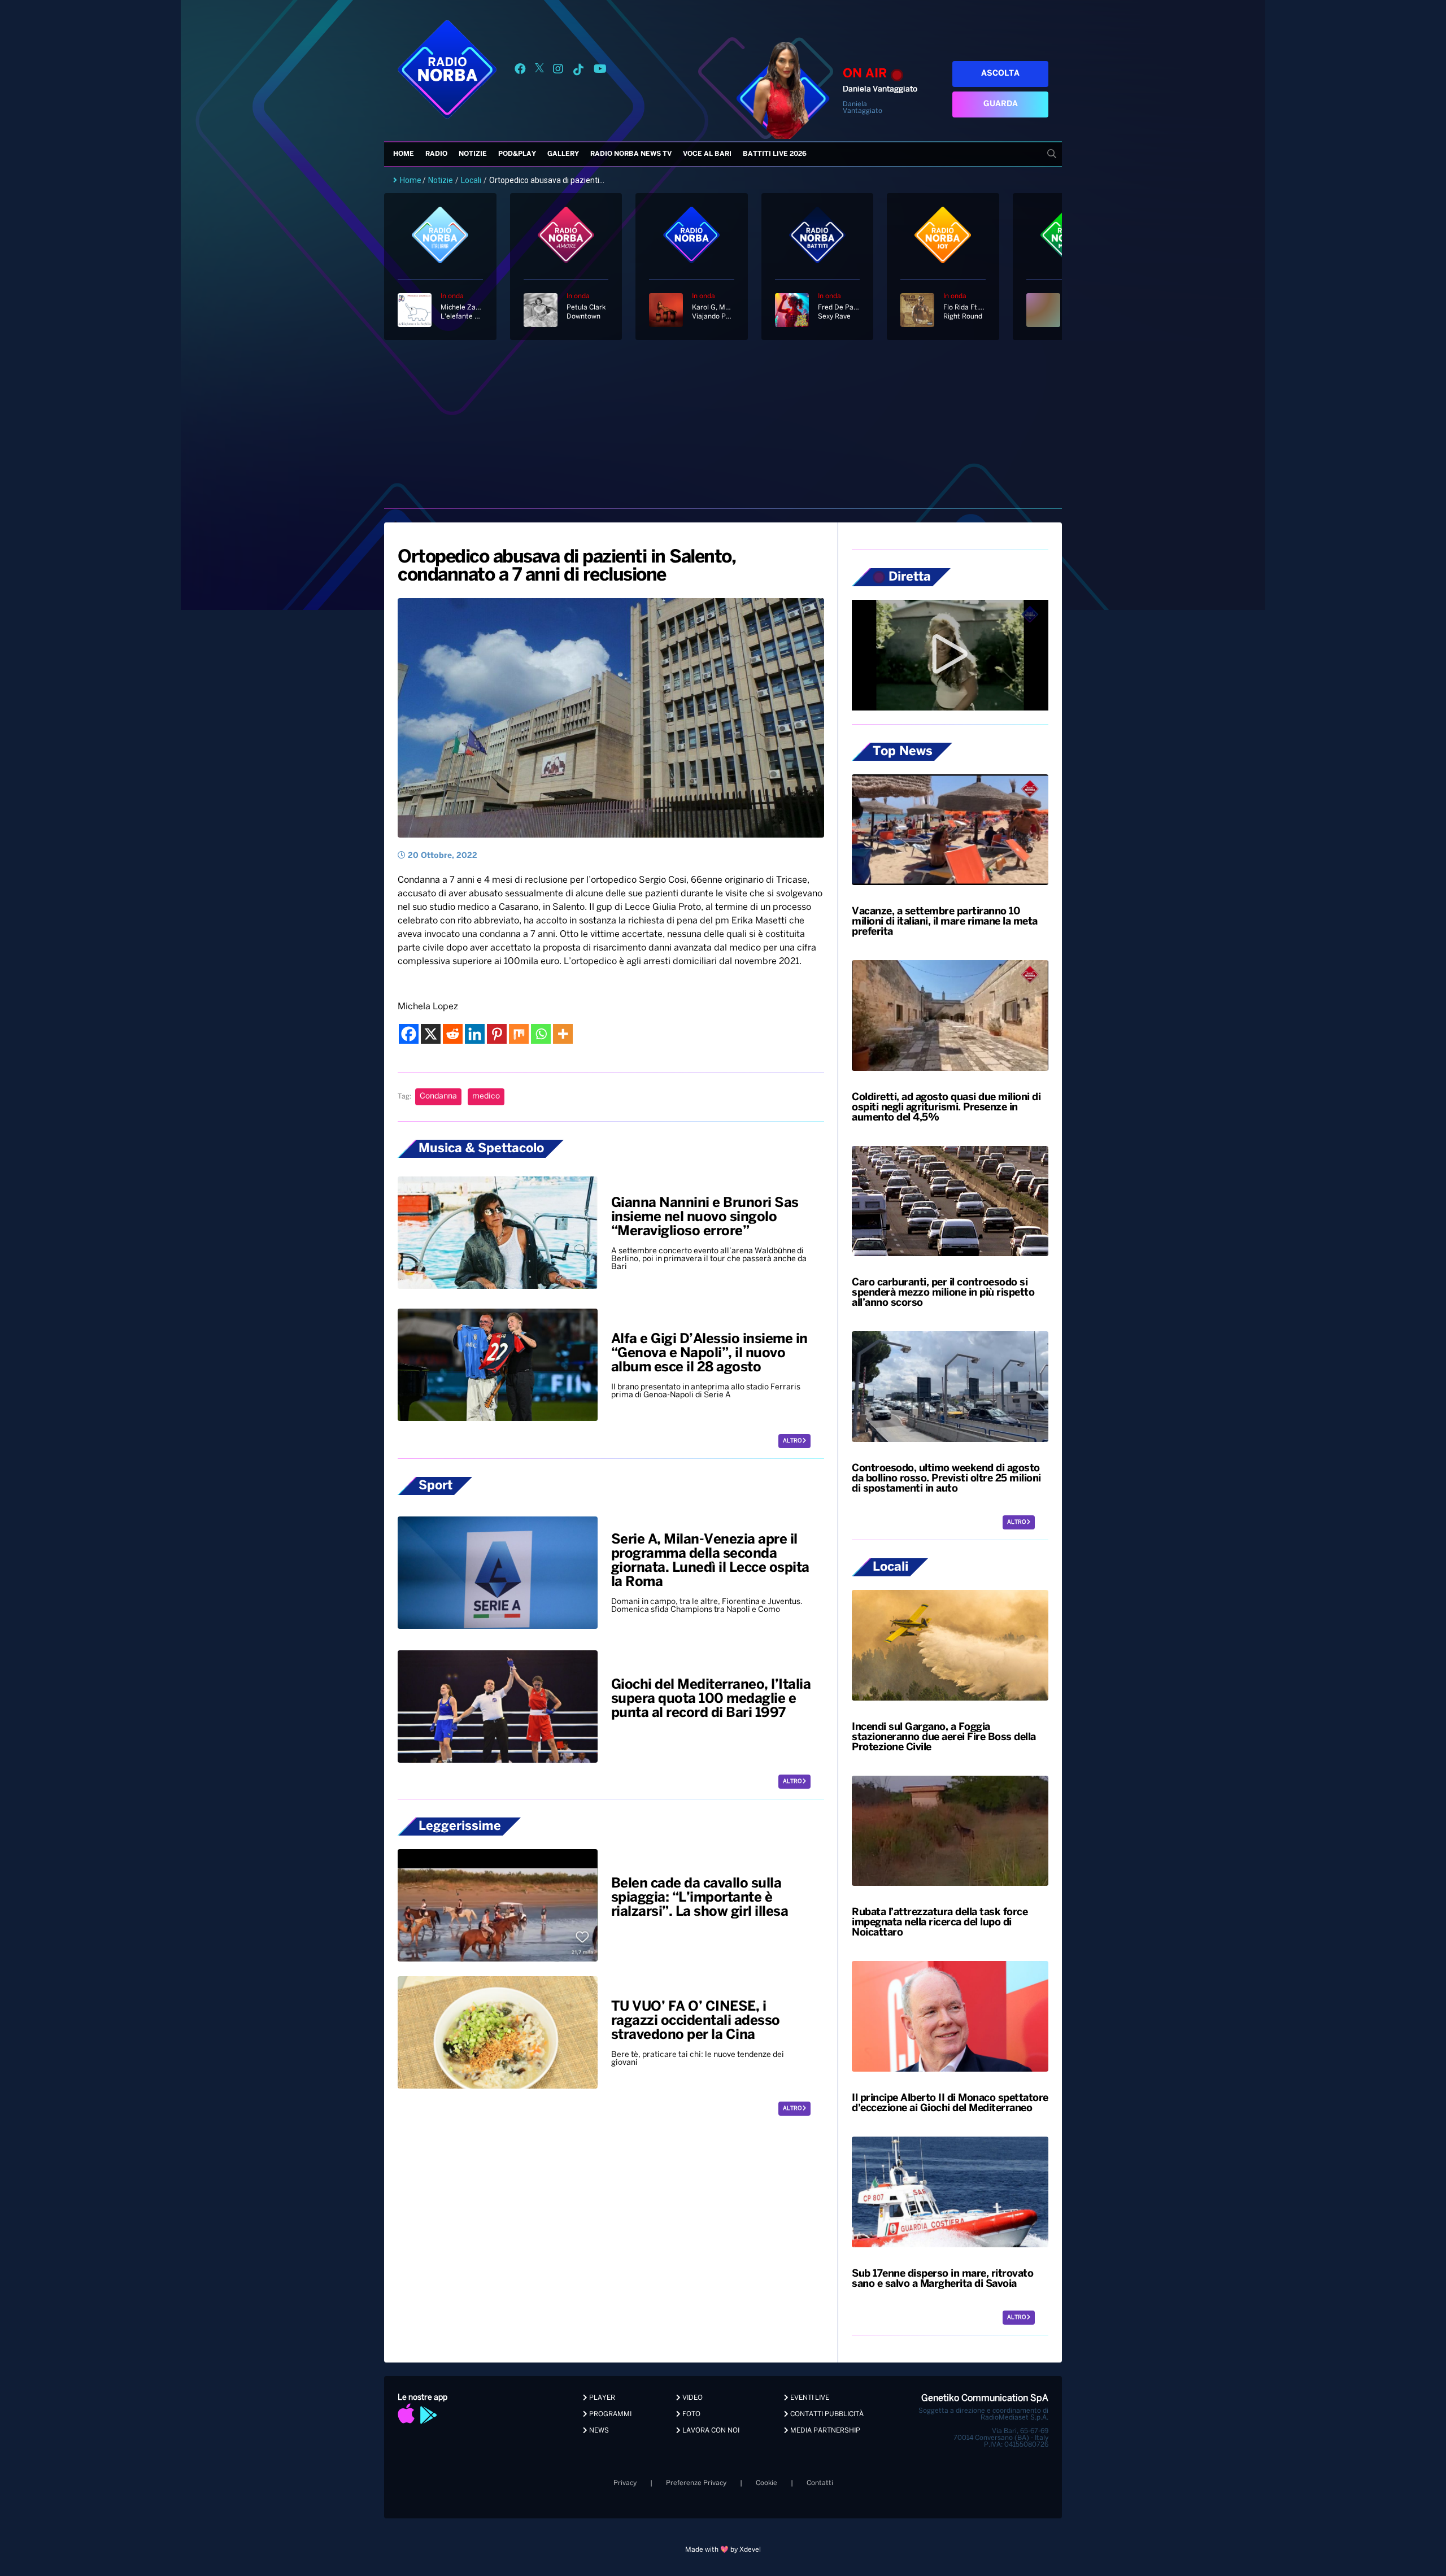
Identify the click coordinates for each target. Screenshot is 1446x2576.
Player (601, 2398)
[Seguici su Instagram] (558, 71)
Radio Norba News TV (631, 154)
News (598, 2431)
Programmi (609, 2414)
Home (404, 154)
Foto (691, 2414)
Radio (436, 154)
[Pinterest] (497, 1034)
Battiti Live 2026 (775, 154)
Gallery (563, 154)
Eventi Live (809, 2398)
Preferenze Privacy (696, 2483)
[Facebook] (409, 1034)
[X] (431, 1034)
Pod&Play (517, 154)
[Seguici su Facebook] (520, 71)
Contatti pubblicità (826, 2414)
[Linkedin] (475, 1034)
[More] (563, 1034)
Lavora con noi (710, 2431)
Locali (471, 180)
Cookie (766, 2483)
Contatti (820, 2483)
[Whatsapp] (541, 1034)
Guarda (1001, 104)
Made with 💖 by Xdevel (723, 2550)
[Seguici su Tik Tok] (578, 71)
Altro (793, 1441)
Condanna (438, 1097)
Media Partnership (824, 2431)
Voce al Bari (707, 154)
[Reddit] (453, 1034)
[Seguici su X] (539, 71)
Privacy (625, 2483)
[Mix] (519, 1034)
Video (692, 2398)
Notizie (473, 154)
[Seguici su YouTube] (600, 71)
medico (486, 1097)
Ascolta (1000, 74)
